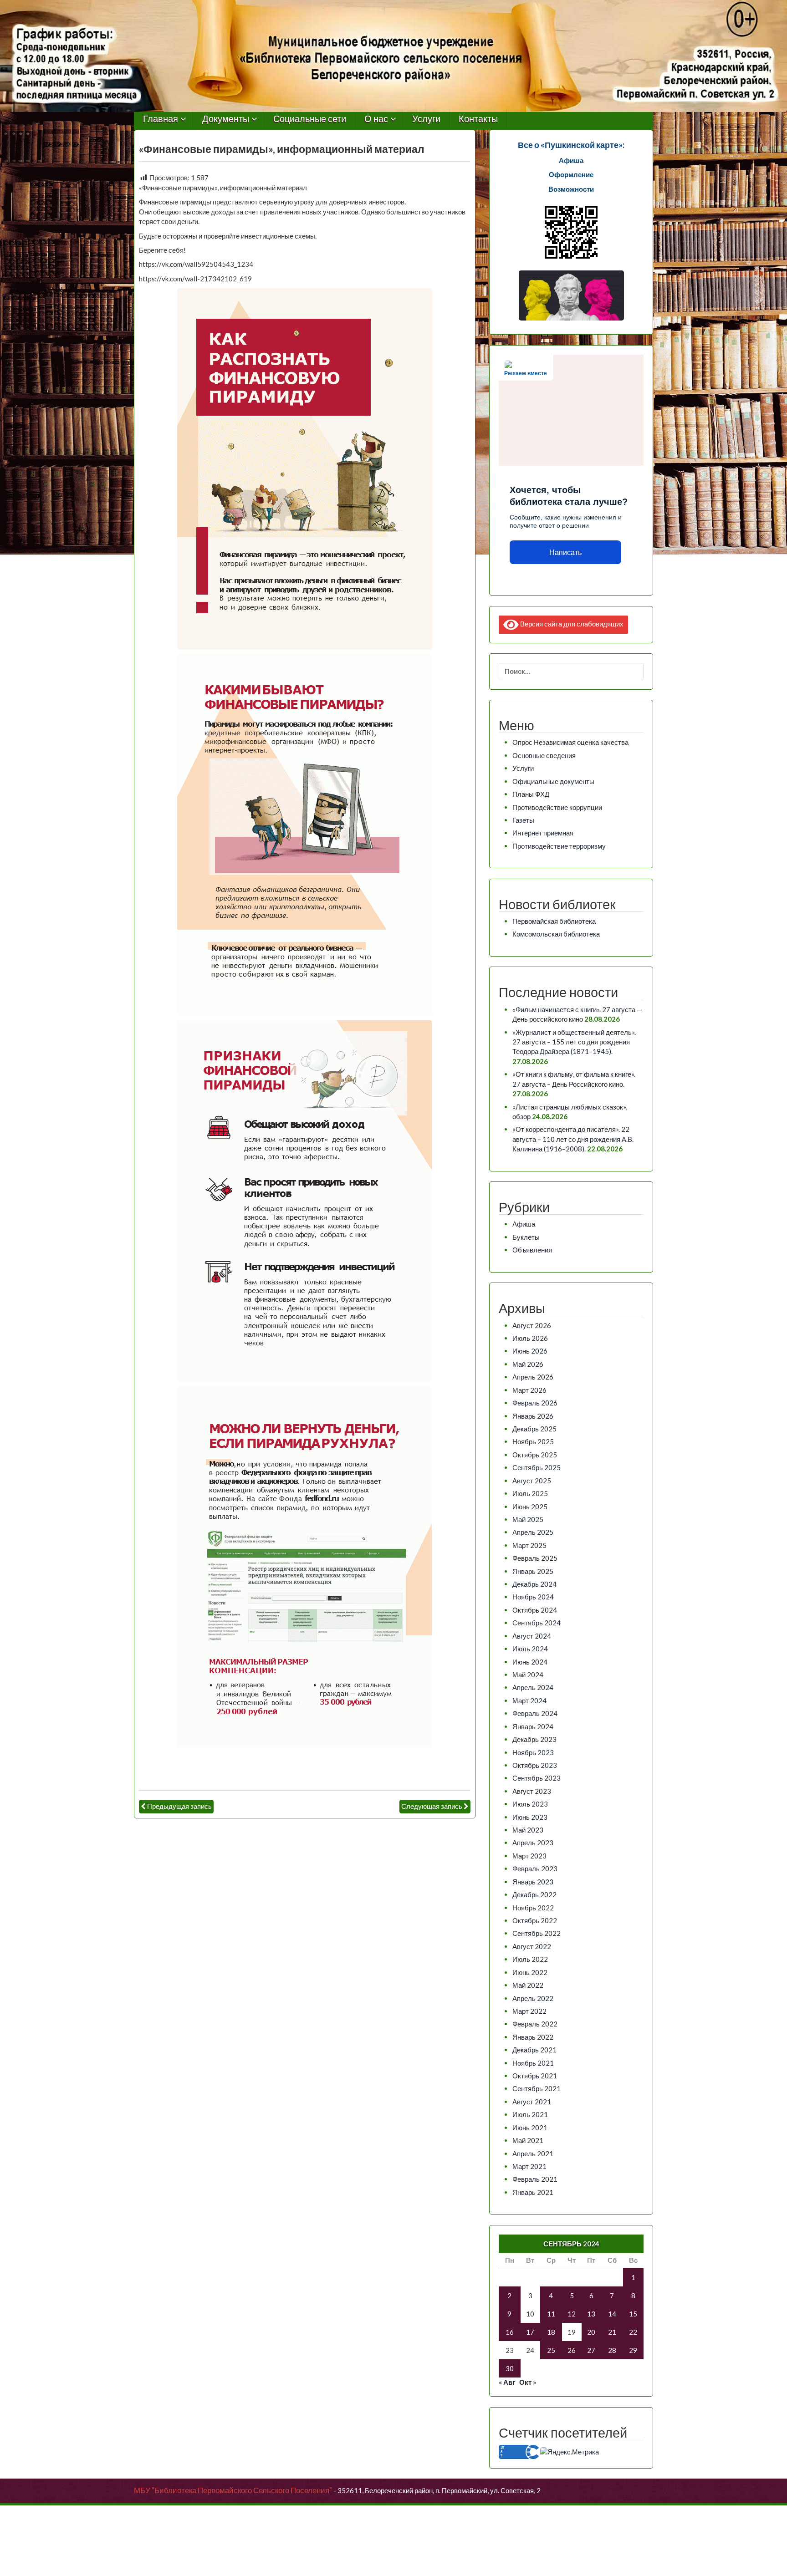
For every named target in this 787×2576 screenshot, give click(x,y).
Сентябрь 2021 (537, 2088)
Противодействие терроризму (559, 846)
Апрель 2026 (533, 1377)
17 (530, 2332)
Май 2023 (528, 1830)
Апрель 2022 (533, 1998)
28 (612, 2350)
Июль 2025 (530, 1493)
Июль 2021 (530, 2114)
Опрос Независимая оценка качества (570, 742)
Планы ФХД (531, 794)
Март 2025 (529, 1545)
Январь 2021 (533, 2192)
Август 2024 (532, 1636)
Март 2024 (529, 1700)
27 (591, 2350)
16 (510, 2332)
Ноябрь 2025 (533, 1441)
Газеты (523, 820)
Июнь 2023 (530, 1817)
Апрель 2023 (533, 1843)
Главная (161, 119)
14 (612, 2314)
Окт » (528, 2382)
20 (591, 2332)
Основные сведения (544, 755)
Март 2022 (529, 2011)
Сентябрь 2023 (537, 1778)
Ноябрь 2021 (533, 2063)
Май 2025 (528, 1519)
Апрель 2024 (533, 1687)
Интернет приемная (543, 833)
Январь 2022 (533, 2037)
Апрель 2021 (533, 2153)
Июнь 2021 (530, 2128)
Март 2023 (529, 1856)
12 (572, 2314)
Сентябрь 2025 (537, 1467)
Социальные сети (310, 119)
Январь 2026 (533, 1416)
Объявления (532, 1250)
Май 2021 (528, 2140)
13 (591, 2314)
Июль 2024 (530, 1649)
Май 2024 (528, 1675)
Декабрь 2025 (534, 1429)
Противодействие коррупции (557, 807)
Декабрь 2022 (534, 1894)
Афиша (524, 1224)
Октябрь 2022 (535, 1920)
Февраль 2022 (535, 2024)
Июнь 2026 (530, 1351)
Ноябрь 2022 (533, 1908)
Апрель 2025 (533, 1532)
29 (633, 2350)
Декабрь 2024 (534, 1584)
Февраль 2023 (535, 1868)
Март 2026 (529, 1390)
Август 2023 (532, 1791)
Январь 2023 (533, 1882)
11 (551, 2314)
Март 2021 (529, 2166)
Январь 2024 (533, 1726)
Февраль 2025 (535, 1558)
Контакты (478, 119)
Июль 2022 (530, 1959)
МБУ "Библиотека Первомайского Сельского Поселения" (233, 2490)
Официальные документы (553, 781)
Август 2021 (532, 2102)
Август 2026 (532, 1325)
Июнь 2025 (530, 1507)
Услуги (426, 119)
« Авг (507, 2382)
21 (612, 2332)
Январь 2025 (533, 1571)
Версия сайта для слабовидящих (571, 623)
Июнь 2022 (530, 1972)
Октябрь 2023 (535, 1765)
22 (633, 2332)
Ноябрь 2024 (533, 1597)
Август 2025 (532, 1481)
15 (633, 2314)
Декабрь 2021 (534, 2050)
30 (510, 2368)
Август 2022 (532, 1946)
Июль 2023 (530, 1804)
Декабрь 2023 (534, 1739)
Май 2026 (528, 1364)
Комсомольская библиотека (556, 934)
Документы (226, 119)
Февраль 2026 (535, 1403)
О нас (376, 119)
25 (551, 2350)
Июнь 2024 (530, 1662)
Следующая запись (432, 1806)
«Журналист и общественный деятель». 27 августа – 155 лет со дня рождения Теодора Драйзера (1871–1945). (574, 1042)
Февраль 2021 (535, 2179)
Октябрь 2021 (535, 2076)
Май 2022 (528, 1985)
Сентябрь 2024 (537, 1623)
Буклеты (526, 1237)
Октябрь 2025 (535, 1455)
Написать (565, 552)
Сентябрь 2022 (537, 1933)
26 (572, 2350)
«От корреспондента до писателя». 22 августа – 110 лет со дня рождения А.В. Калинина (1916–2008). (573, 1139)
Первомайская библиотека (554, 921)
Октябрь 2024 (535, 1610)
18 (551, 2332)
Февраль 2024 (535, 1713)
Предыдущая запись (179, 1806)
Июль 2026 (530, 1338)
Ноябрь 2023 (533, 1752)
